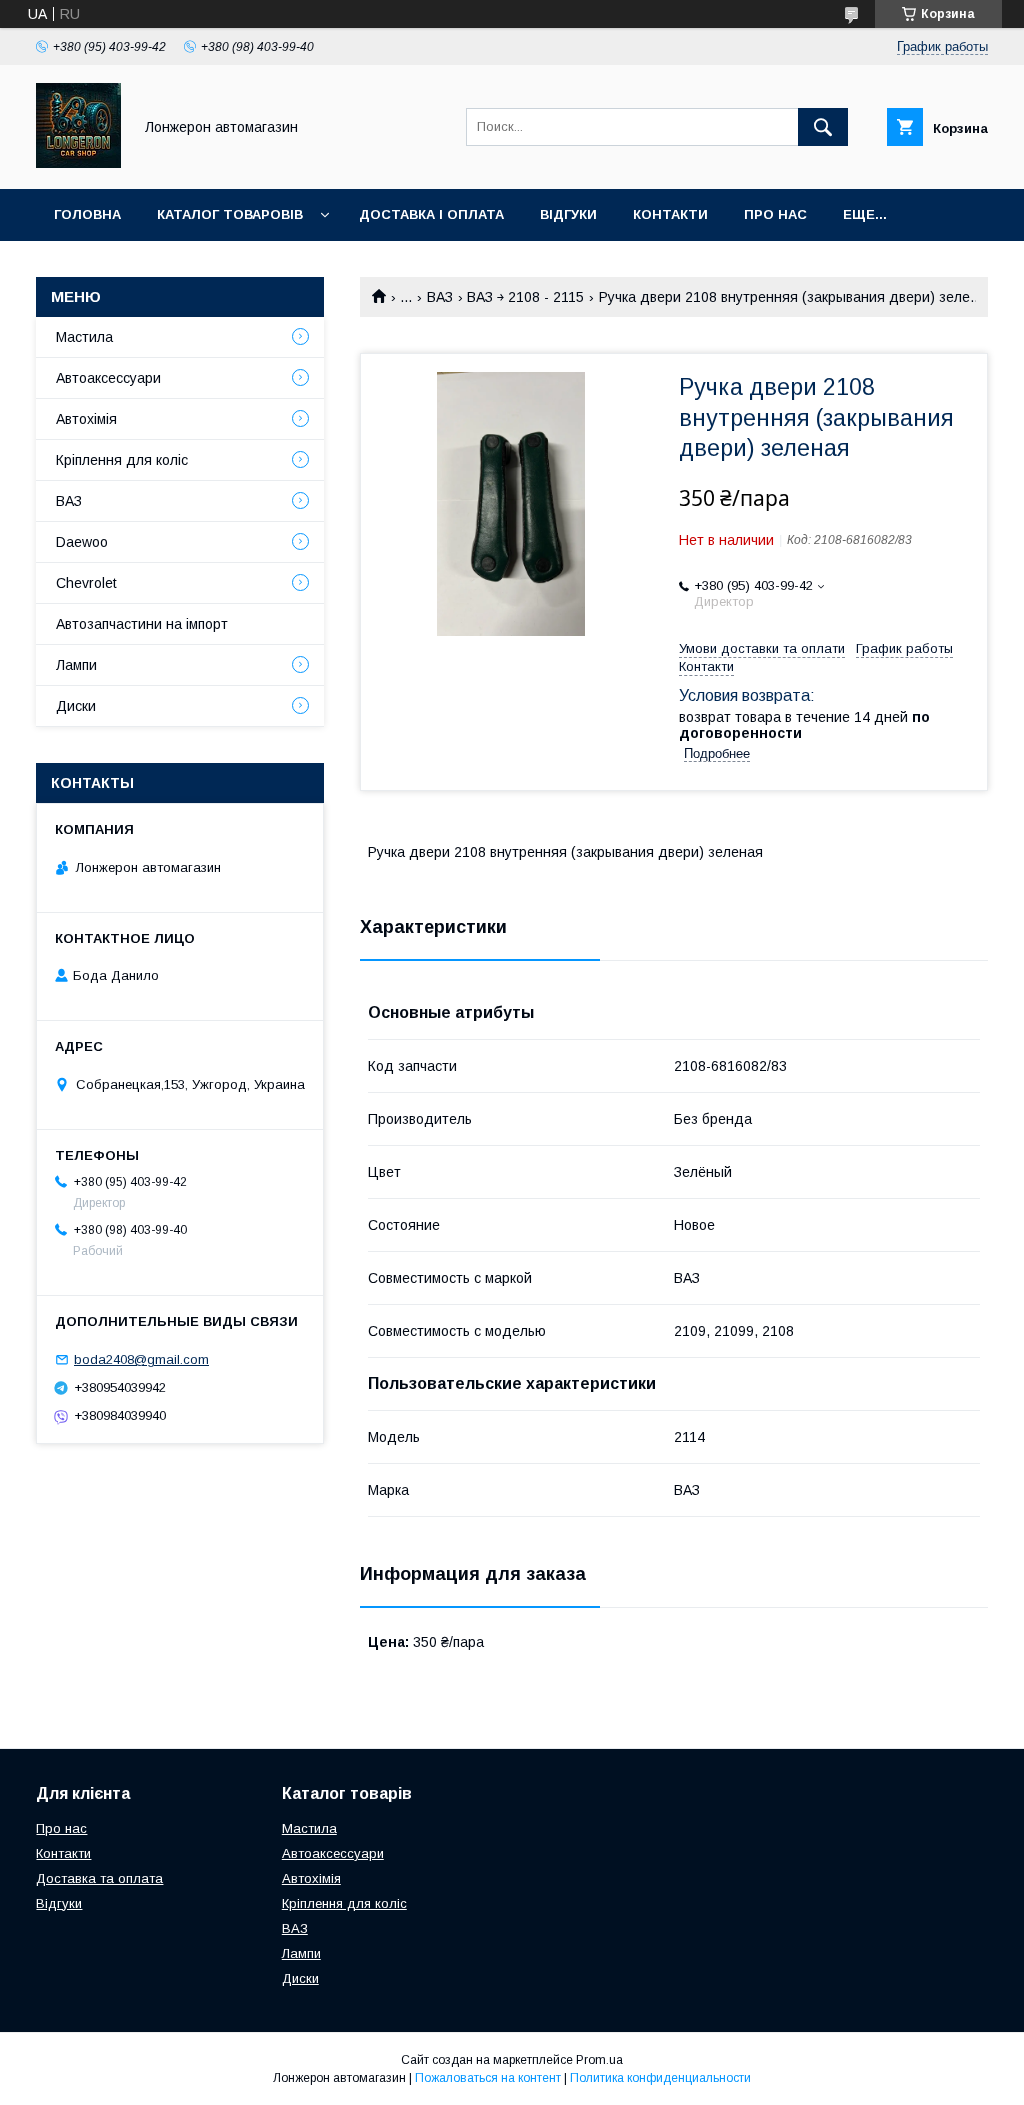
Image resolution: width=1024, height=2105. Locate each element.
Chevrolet (86, 583)
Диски (76, 706)
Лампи (76, 665)
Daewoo (82, 542)
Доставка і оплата (431, 214)
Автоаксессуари (108, 378)
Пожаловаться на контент (488, 2078)
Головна (87, 214)
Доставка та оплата (99, 1878)
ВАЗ (440, 297)
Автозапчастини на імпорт (142, 624)
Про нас (775, 214)
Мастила (84, 337)
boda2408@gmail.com (141, 1359)
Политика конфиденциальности (660, 2078)
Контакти (670, 214)
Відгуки (568, 214)
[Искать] (823, 127)
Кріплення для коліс (122, 460)
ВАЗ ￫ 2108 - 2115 (525, 297)
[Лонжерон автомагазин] (78, 163)
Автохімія (86, 419)
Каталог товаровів (230, 214)
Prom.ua (599, 2060)
